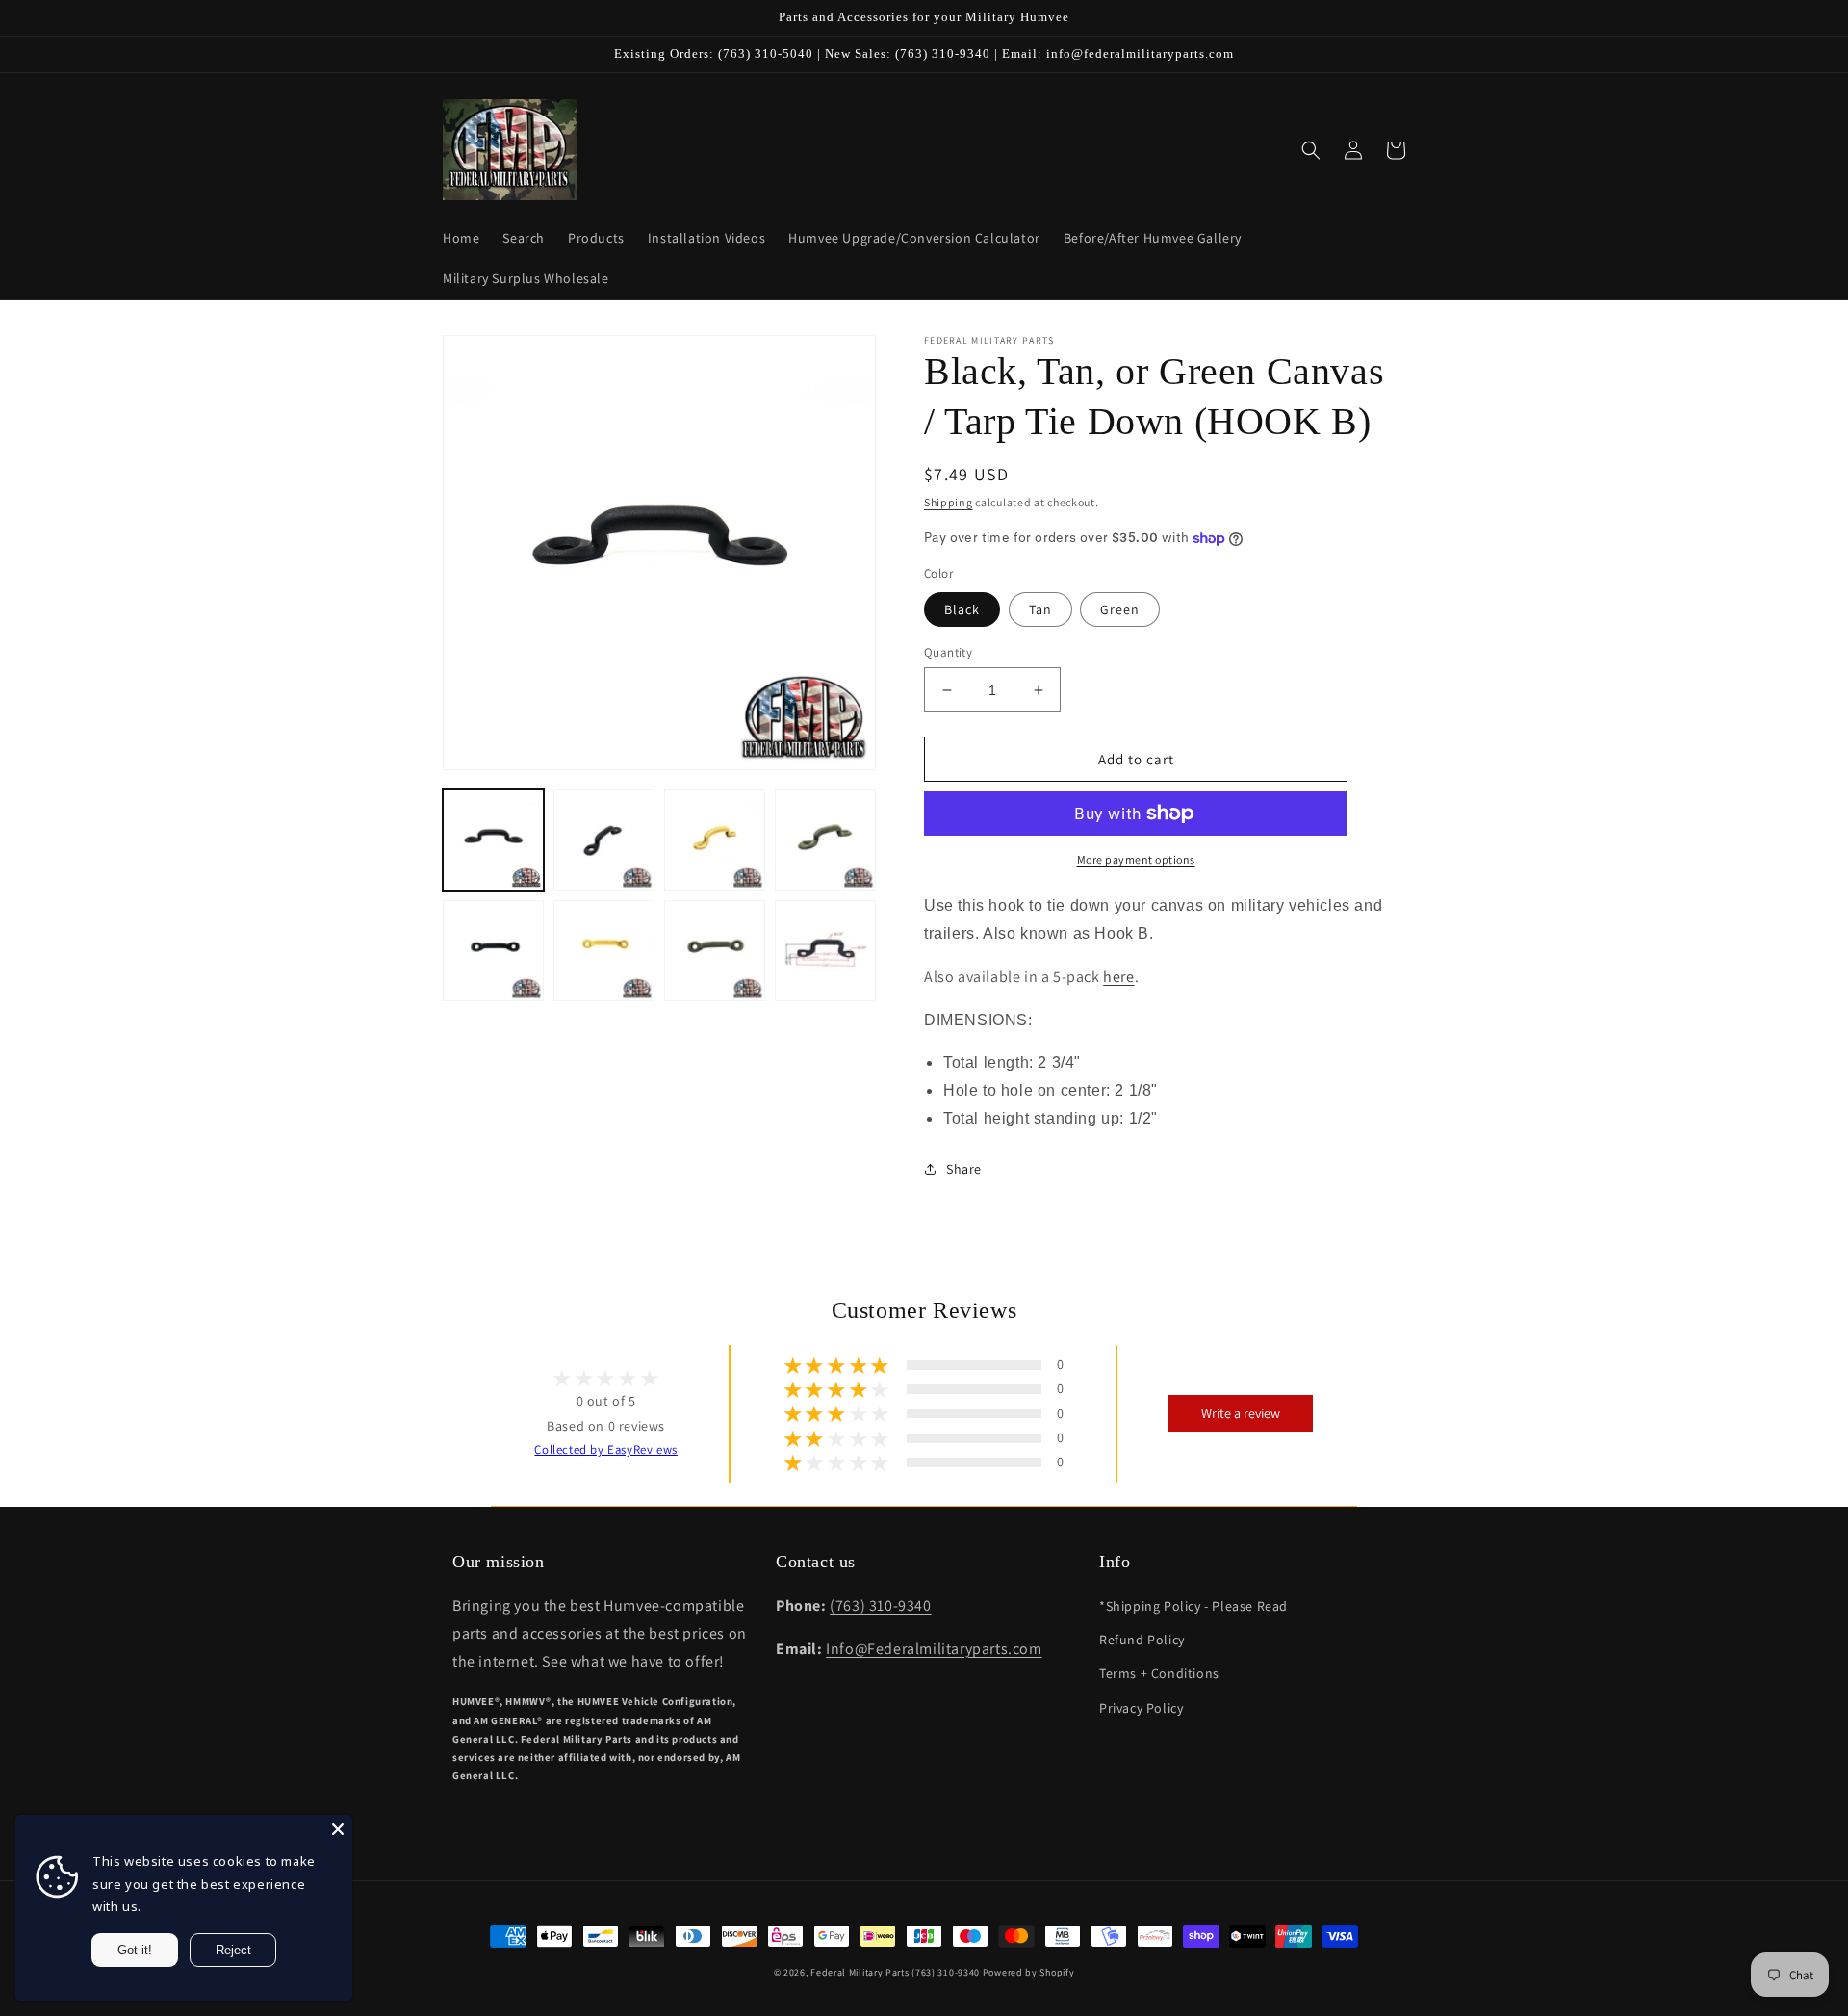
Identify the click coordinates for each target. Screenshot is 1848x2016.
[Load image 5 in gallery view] (715, 840)
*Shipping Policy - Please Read (1193, 1606)
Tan (1040, 609)
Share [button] (964, 1169)
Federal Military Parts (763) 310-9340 (895, 1972)
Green (1120, 609)
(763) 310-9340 (880, 1605)
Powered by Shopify (1029, 1972)
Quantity (948, 652)
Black (962, 609)
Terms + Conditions (1159, 1673)
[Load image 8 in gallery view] (604, 951)
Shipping (949, 502)
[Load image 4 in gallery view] (604, 840)
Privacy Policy (1141, 1708)
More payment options (1136, 859)
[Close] (338, 1829)
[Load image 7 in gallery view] (493, 951)
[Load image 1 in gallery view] (493, 840)
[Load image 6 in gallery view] (825, 840)
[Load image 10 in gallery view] (825, 951)
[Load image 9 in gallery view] (715, 951)
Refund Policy (1142, 1640)
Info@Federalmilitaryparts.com (934, 1649)
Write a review (1241, 1413)
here (1118, 977)
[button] (1311, 150)
